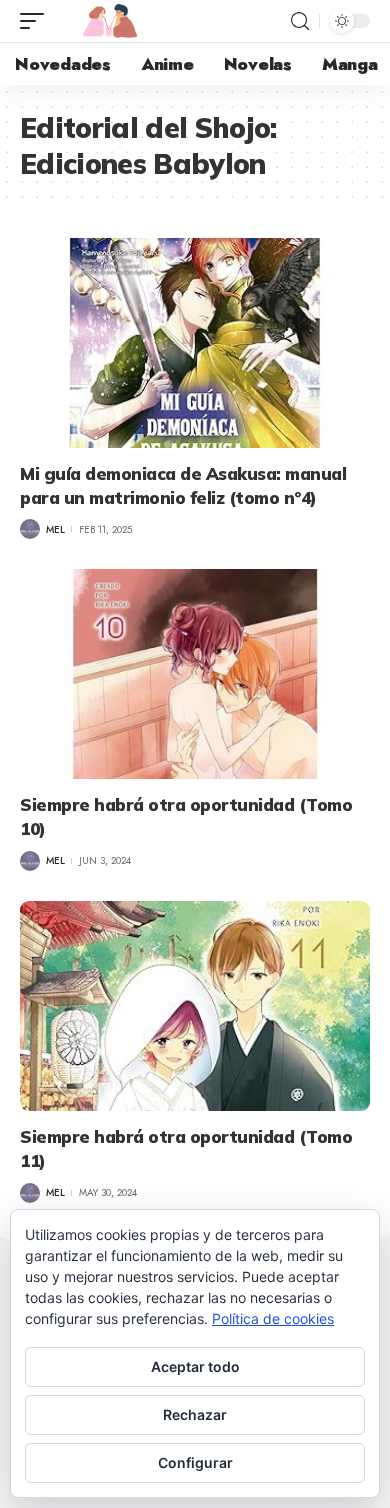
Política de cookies (273, 1318)
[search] (300, 21)
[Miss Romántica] (110, 21)
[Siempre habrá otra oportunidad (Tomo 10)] (195, 674)
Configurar (195, 1462)
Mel (55, 529)
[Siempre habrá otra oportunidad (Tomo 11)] (195, 1006)
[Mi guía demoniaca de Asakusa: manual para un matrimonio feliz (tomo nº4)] (195, 343)
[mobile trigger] (37, 21)
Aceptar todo (195, 1366)
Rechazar (195, 1414)
